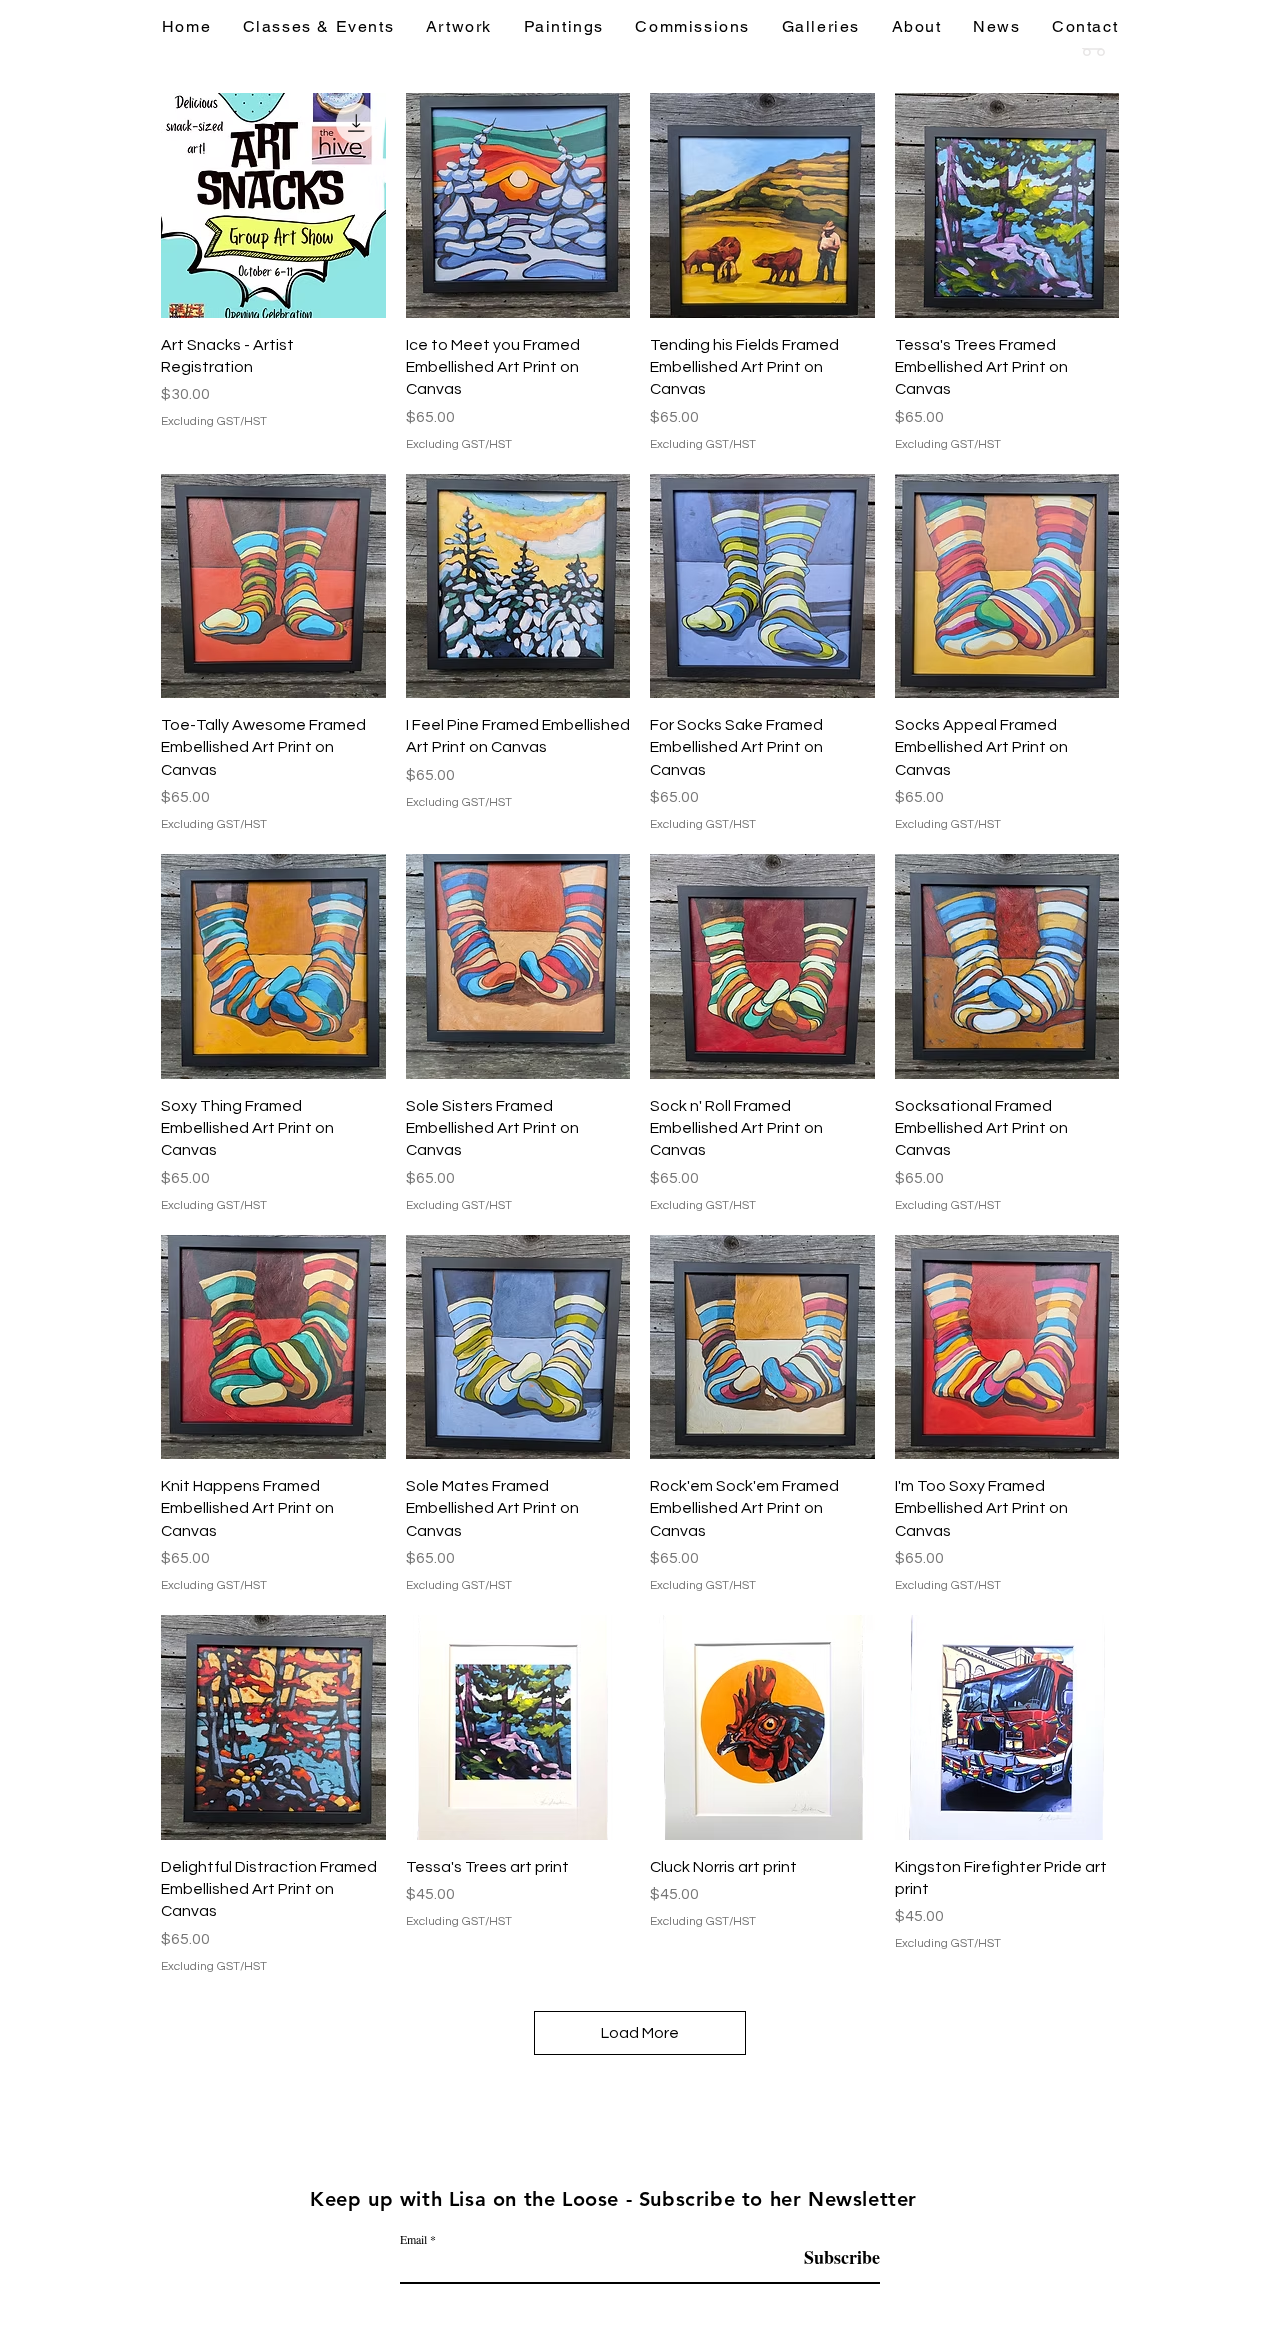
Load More (640, 2033)
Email (413, 2239)
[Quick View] (273, 205)
